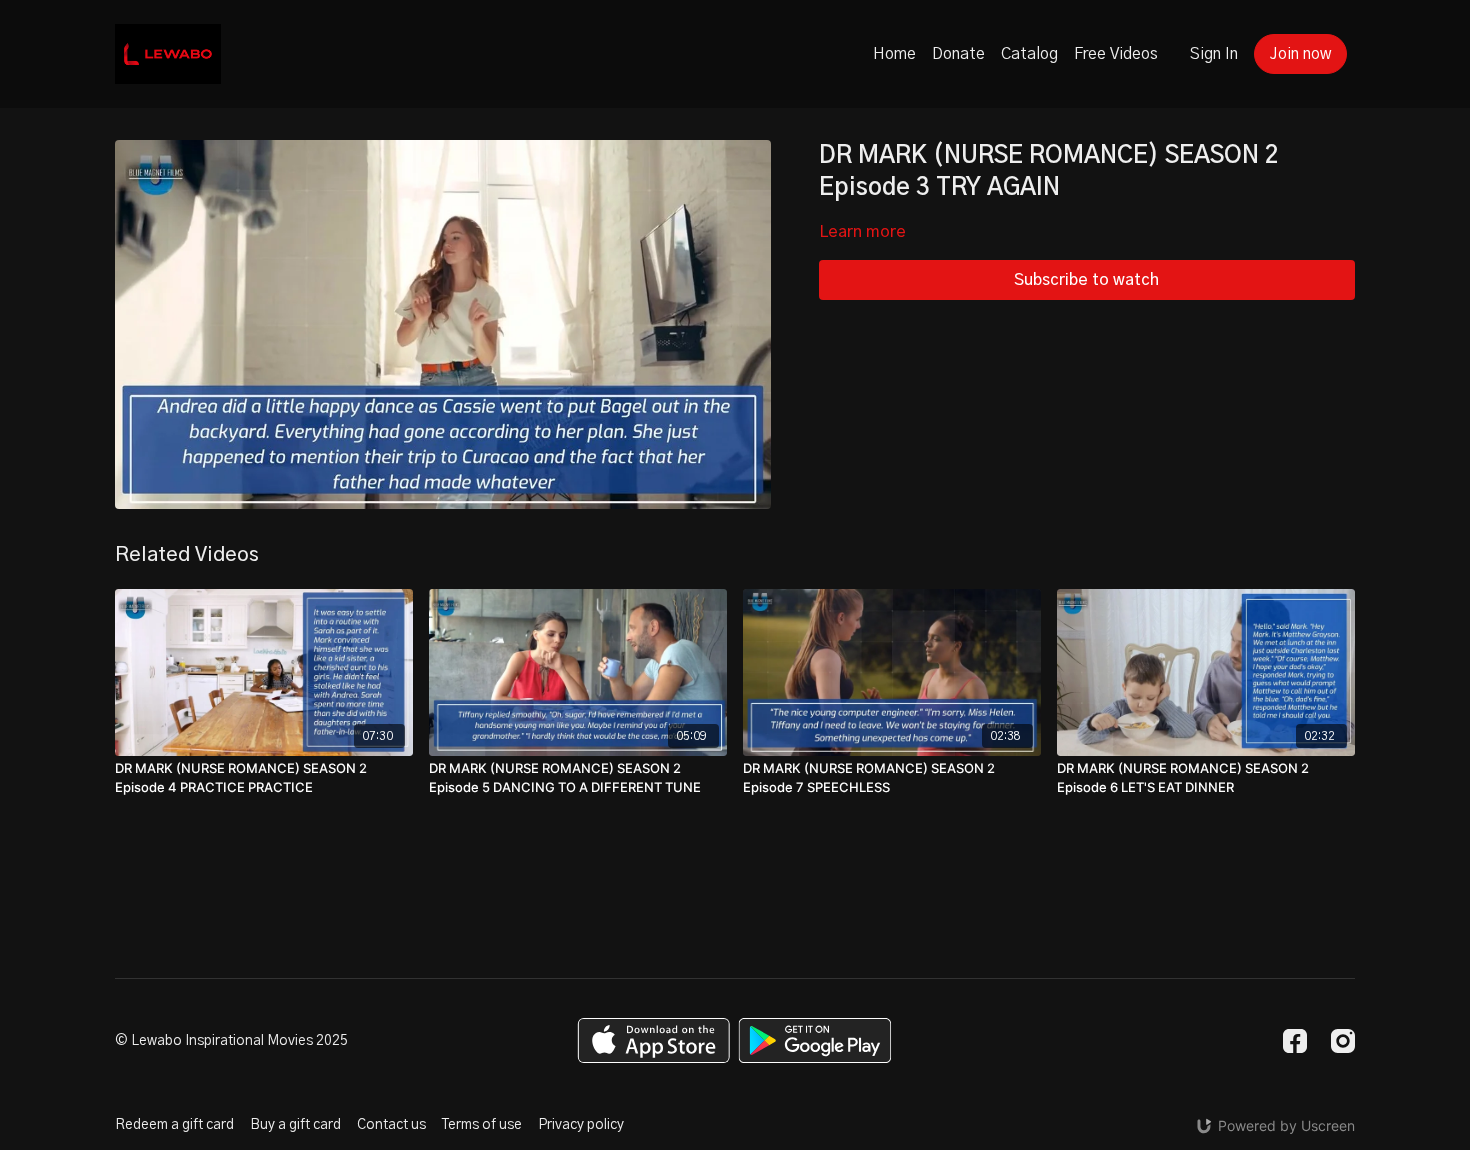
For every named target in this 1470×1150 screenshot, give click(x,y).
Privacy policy (581, 1125)
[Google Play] (815, 1040)
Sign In (1214, 54)
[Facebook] (1295, 1041)
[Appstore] (653, 1040)
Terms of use (482, 1125)
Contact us (391, 1125)
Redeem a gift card (174, 1125)
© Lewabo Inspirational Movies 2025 (231, 1041)
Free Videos (1116, 54)
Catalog (1029, 54)
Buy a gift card (295, 1125)
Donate (958, 54)
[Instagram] (1343, 1041)
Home (894, 54)
